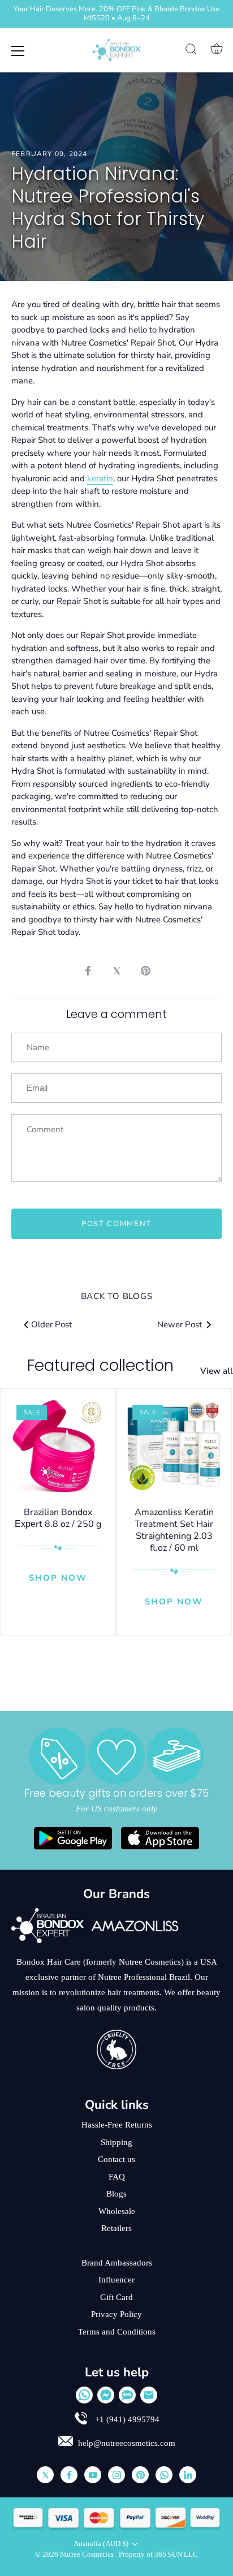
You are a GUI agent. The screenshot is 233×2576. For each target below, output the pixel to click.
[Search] (191, 51)
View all (217, 1371)
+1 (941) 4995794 (126, 2419)
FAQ (117, 2177)
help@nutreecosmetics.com (127, 2443)
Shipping (116, 2142)
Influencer (116, 2280)
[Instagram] (116, 2475)
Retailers (116, 2228)
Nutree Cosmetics (88, 2555)
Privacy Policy (116, 2314)
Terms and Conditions (117, 2332)
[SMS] (127, 2395)
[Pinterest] (140, 2475)
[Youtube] (93, 2475)
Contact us (116, 2159)
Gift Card (116, 2297)
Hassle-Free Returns (117, 2125)
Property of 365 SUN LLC (158, 2555)
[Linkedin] (188, 2475)
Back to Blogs (117, 1296)
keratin (100, 478)
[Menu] (18, 51)
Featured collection (100, 1365)
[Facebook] (69, 2475)
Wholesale (117, 2211)
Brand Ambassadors (117, 2263)
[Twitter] (45, 2475)
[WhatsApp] (84, 2395)
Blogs (116, 2194)
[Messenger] (106, 2395)
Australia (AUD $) (101, 2544)
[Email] (149, 2395)
